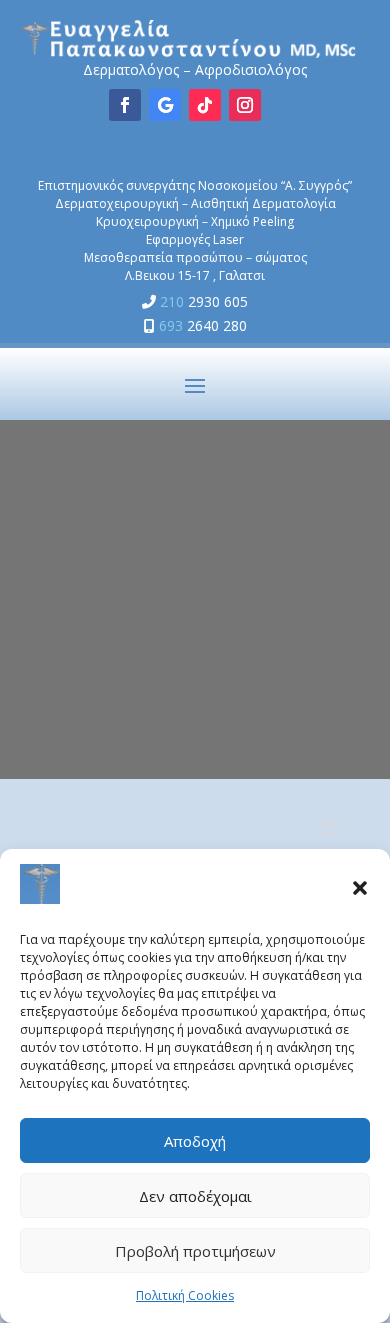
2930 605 (204, 301)
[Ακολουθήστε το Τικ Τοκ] (205, 105)
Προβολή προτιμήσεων (195, 1251)
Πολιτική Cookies (185, 1295)
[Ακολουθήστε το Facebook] (125, 105)
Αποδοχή (195, 1141)
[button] (360, 888)
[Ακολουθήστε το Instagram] (245, 105)
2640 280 (203, 325)
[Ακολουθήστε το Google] (165, 105)
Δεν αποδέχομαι (195, 1196)
